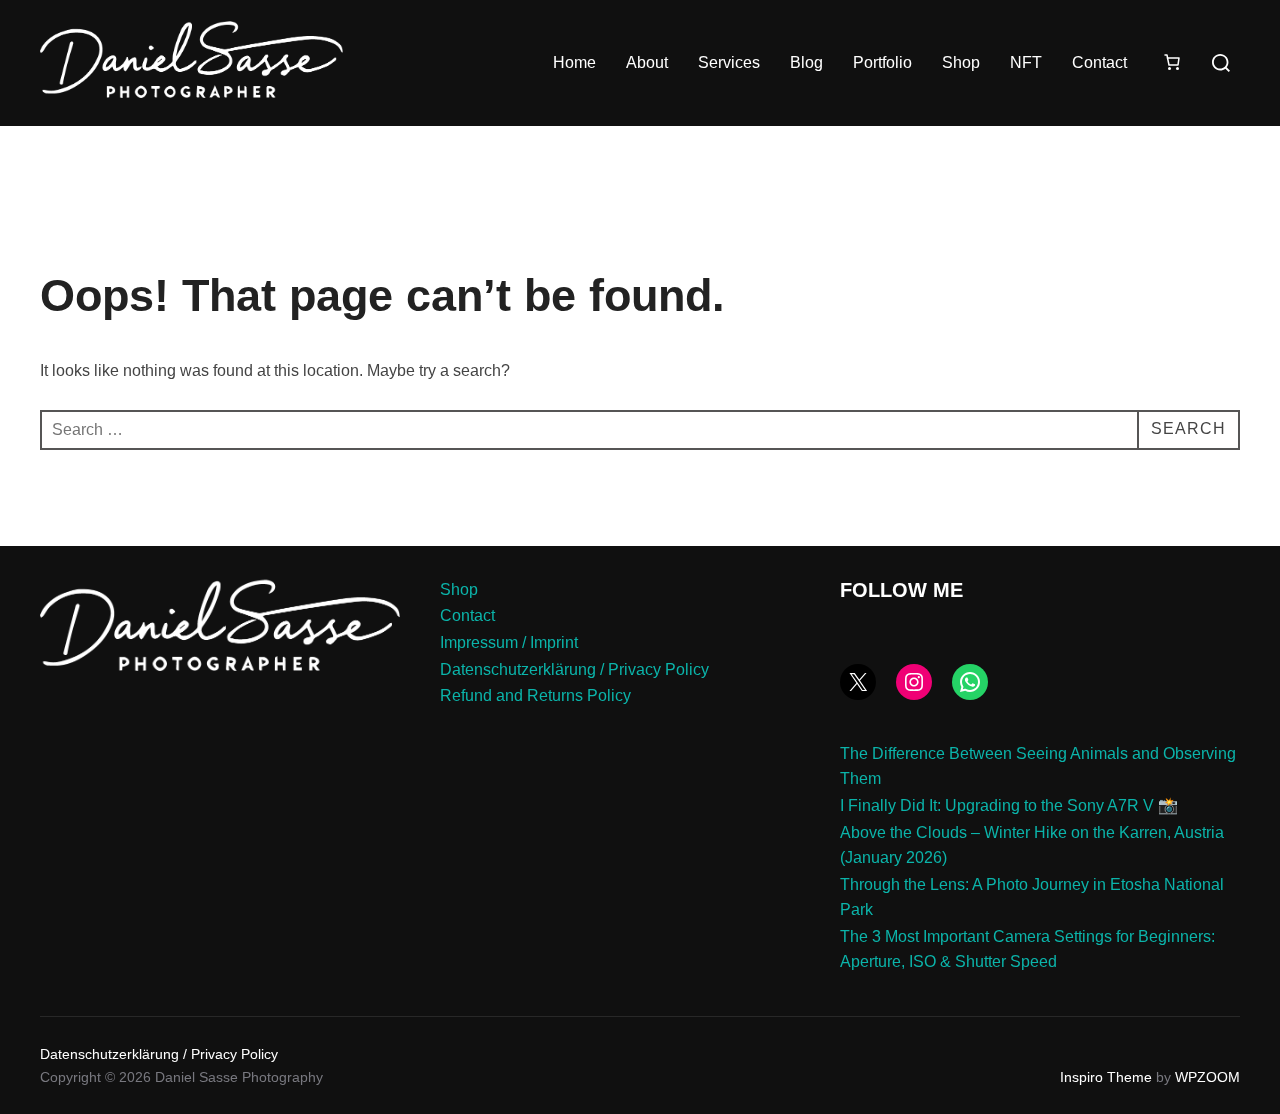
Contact (1099, 62)
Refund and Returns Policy (535, 695)
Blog (806, 62)
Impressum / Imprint (509, 642)
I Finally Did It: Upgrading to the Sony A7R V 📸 (1009, 805)
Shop (961, 62)
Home (574, 62)
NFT (1026, 62)
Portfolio (882, 62)
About (647, 62)
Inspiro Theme (1106, 1077)
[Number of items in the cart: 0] (1172, 62)
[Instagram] (914, 682)
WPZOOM (1207, 1077)
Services (729, 62)
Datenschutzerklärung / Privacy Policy (574, 669)
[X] (858, 682)
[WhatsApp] (970, 682)
